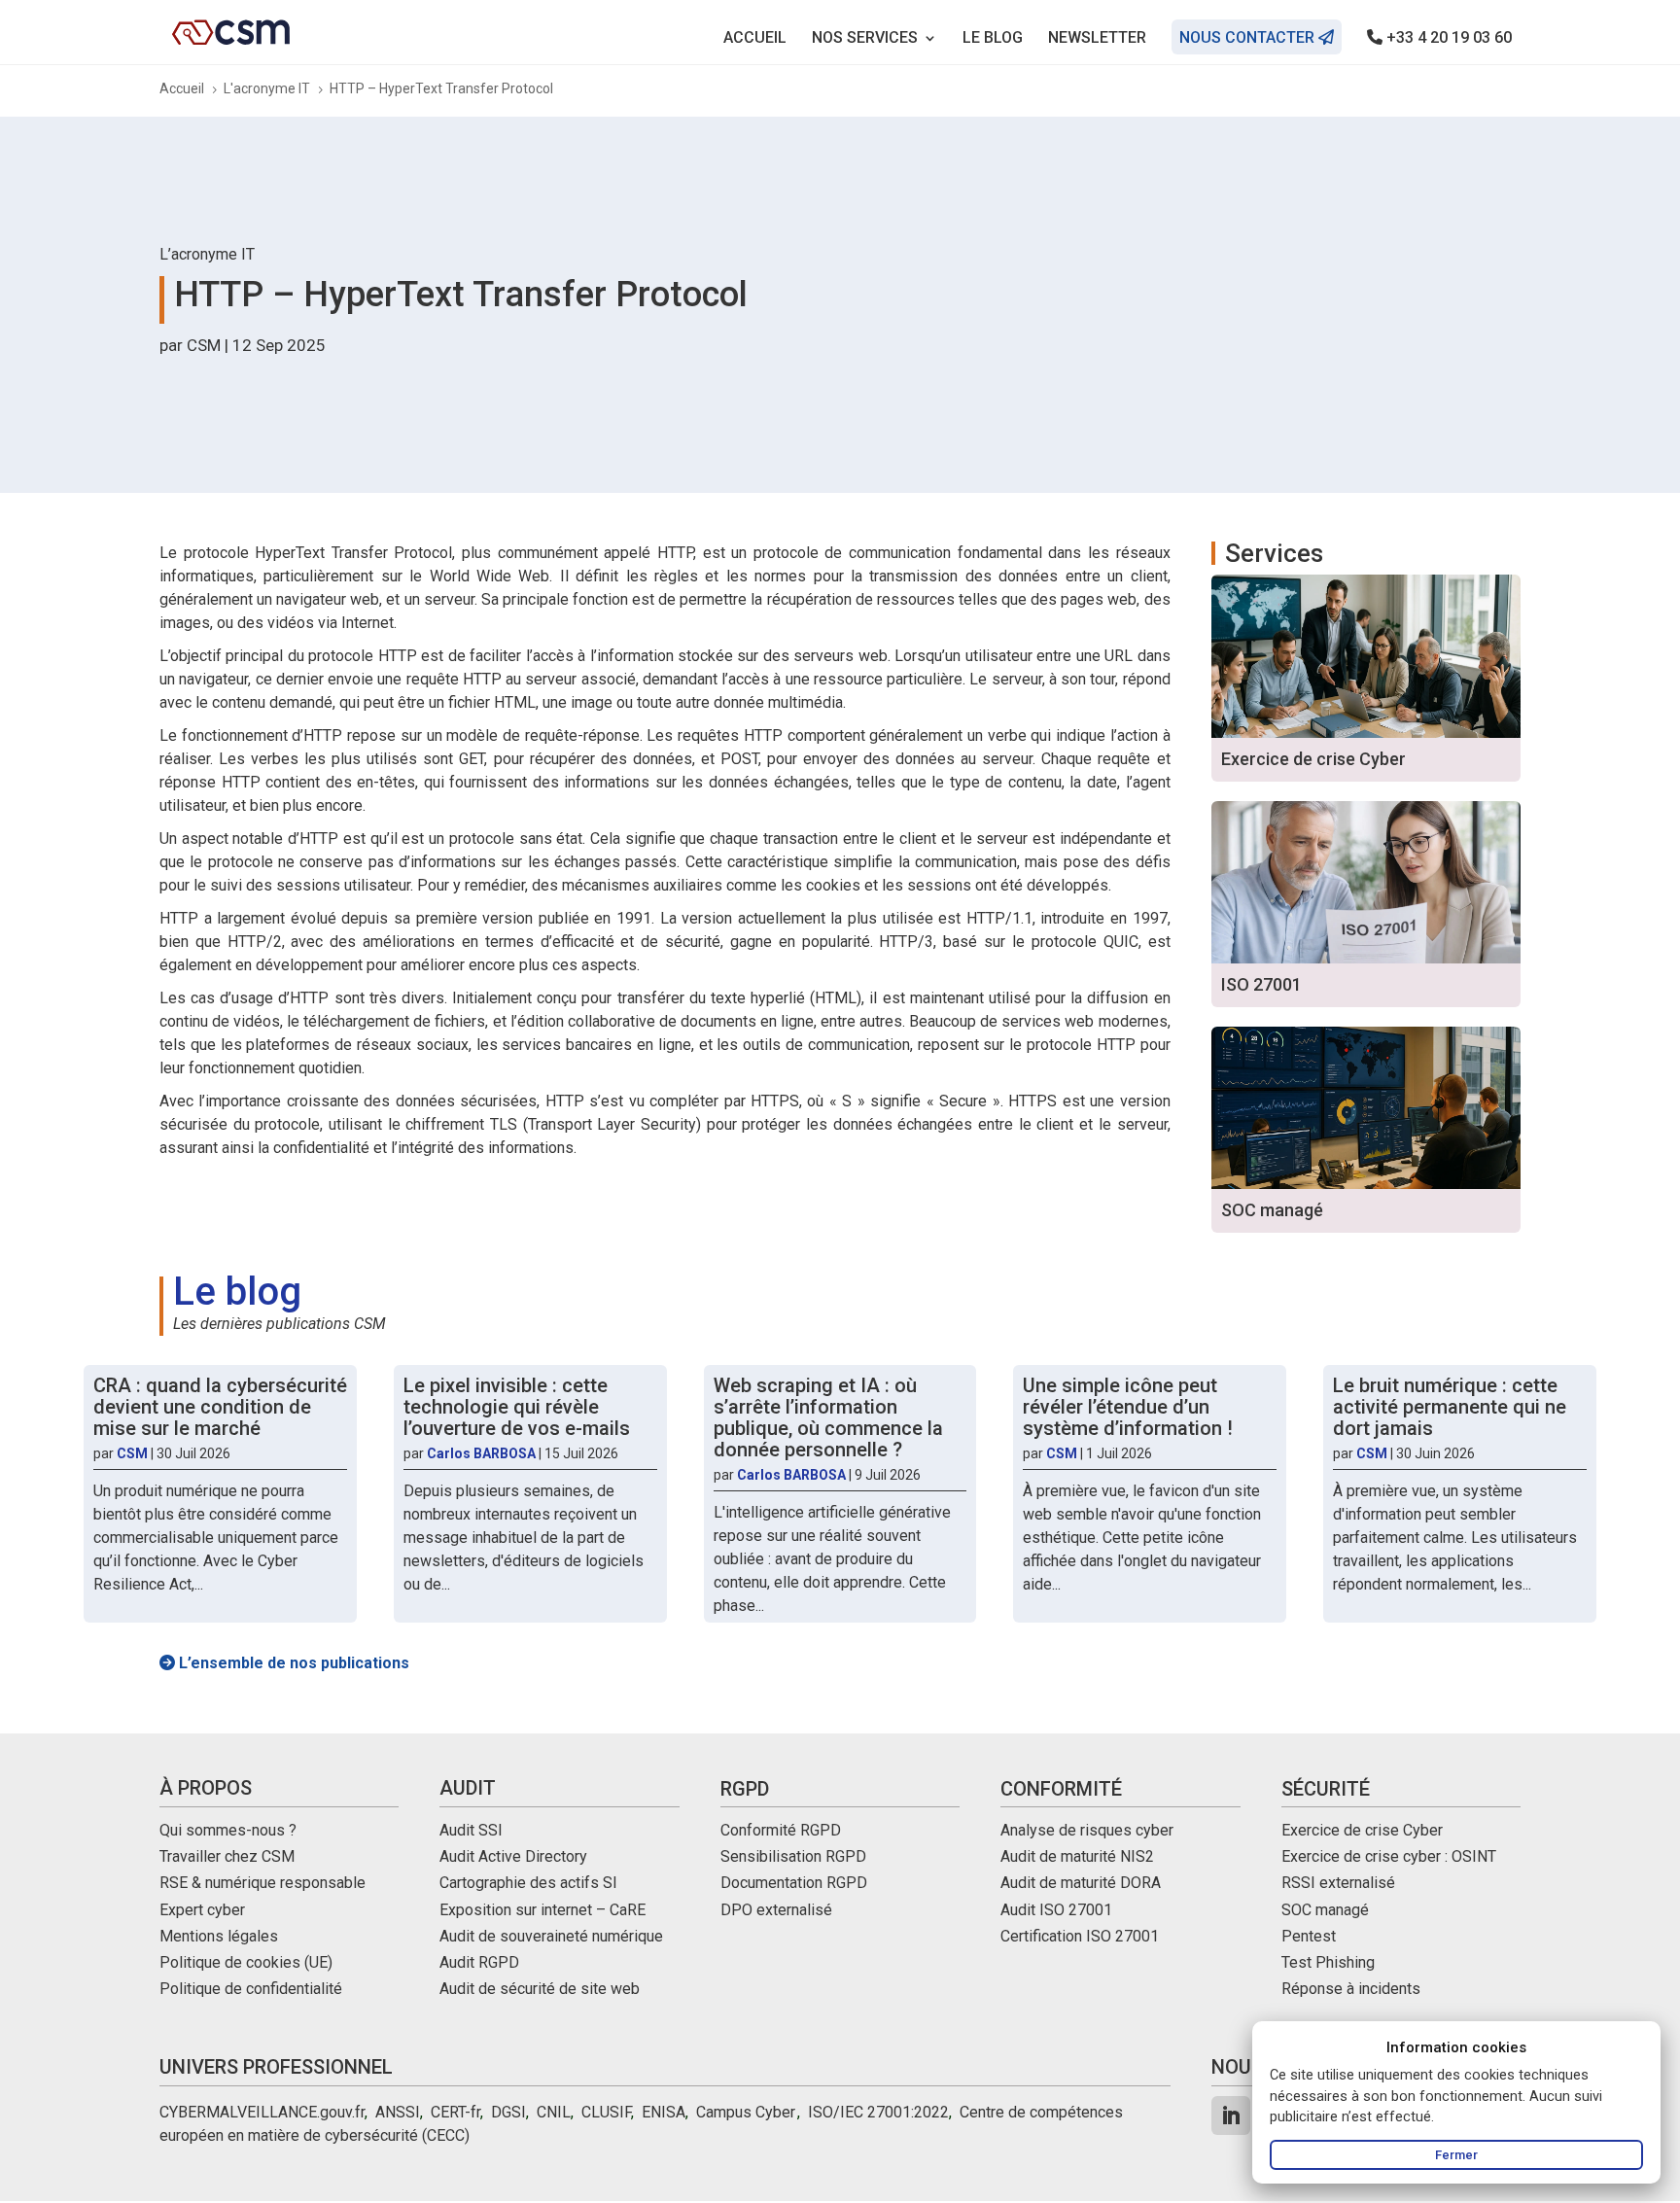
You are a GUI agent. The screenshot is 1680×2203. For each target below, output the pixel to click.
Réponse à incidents (1351, 1989)
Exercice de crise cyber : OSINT (1389, 1856)
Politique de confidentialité (251, 1989)
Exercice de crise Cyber (1362, 1830)
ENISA (664, 2112)
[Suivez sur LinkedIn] (1231, 2116)
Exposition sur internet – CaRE (542, 1910)
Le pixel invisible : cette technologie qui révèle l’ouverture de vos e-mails (517, 1407)
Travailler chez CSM (227, 1856)
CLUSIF (606, 2112)
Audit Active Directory (513, 1856)
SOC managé (1325, 1910)
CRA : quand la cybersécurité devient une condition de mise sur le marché (220, 1407)
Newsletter (1097, 39)
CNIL (554, 2112)
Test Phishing (1328, 1962)
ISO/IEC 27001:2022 (878, 2112)
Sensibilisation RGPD (793, 1856)
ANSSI (398, 2112)
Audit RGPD (479, 1962)
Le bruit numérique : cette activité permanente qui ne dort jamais (1450, 1407)
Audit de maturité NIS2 (1077, 1856)
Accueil (755, 39)
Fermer (1456, 2155)
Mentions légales (219, 1936)
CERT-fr (455, 2112)
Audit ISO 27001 (1056, 1910)
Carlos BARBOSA (481, 1453)
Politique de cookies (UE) (246, 1962)
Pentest (1309, 1936)
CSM (204, 345)
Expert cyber (202, 1910)
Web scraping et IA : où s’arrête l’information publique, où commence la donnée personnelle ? (828, 1417)
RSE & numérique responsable (262, 1883)
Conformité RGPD (781, 1830)
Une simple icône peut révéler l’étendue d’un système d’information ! (1128, 1407)
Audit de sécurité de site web (540, 1989)
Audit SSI (471, 1830)
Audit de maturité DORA (1081, 1883)
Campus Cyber (745, 2112)
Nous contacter (1249, 37)
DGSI (508, 2112)
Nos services (865, 39)
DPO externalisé (776, 1910)
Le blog (993, 39)
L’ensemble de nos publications (292, 1663)
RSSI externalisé (1338, 1883)
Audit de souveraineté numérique (551, 1936)
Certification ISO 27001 (1080, 1936)
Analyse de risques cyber (1087, 1830)
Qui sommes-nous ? (228, 1830)
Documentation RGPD (794, 1883)
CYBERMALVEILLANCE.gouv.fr (262, 2112)
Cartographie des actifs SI (528, 1883)
